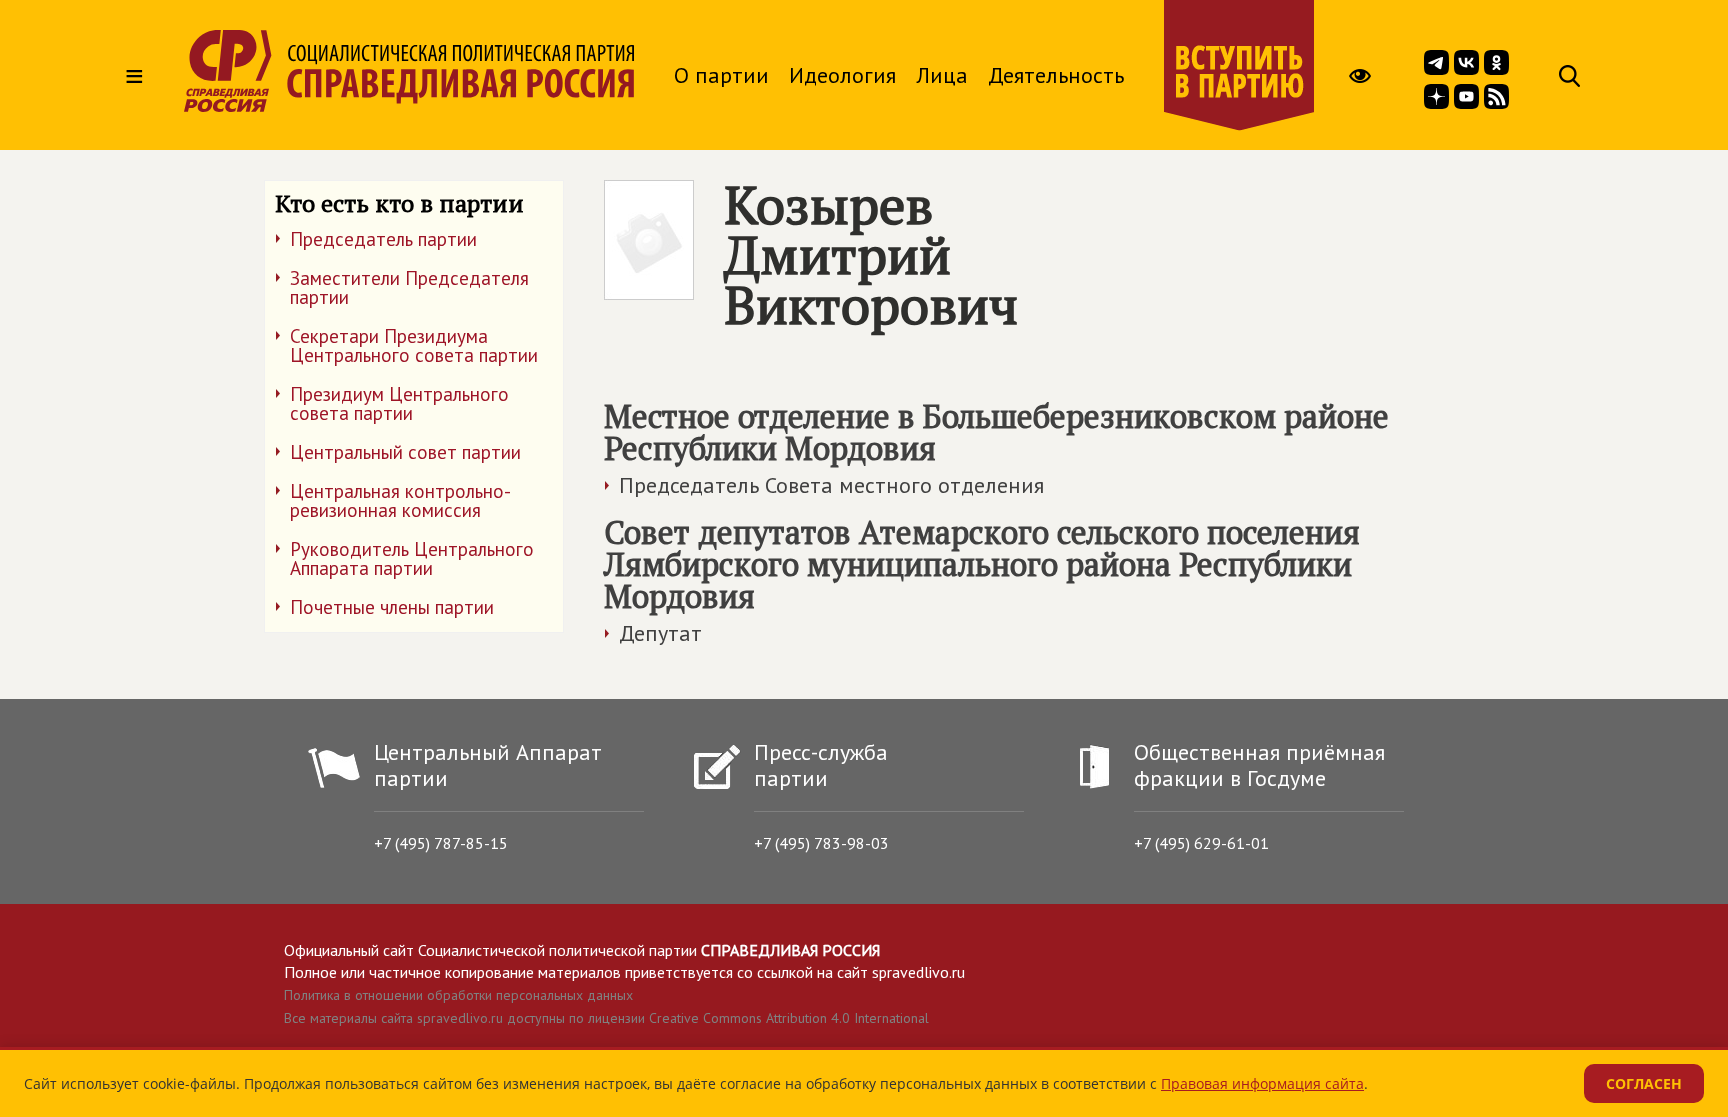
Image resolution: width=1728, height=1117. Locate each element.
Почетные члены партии (392, 607)
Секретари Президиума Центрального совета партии (414, 345)
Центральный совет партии (405, 452)
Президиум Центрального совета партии (399, 403)
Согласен (1644, 1083)
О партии (721, 75)
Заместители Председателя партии (409, 287)
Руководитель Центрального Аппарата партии (412, 558)
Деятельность (1056, 75)
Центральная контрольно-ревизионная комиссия (400, 500)
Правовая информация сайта (1262, 1083)
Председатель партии (383, 239)
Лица (942, 75)
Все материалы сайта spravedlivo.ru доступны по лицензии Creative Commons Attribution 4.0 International (606, 1018)
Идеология (842, 75)
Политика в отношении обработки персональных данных (458, 995)
